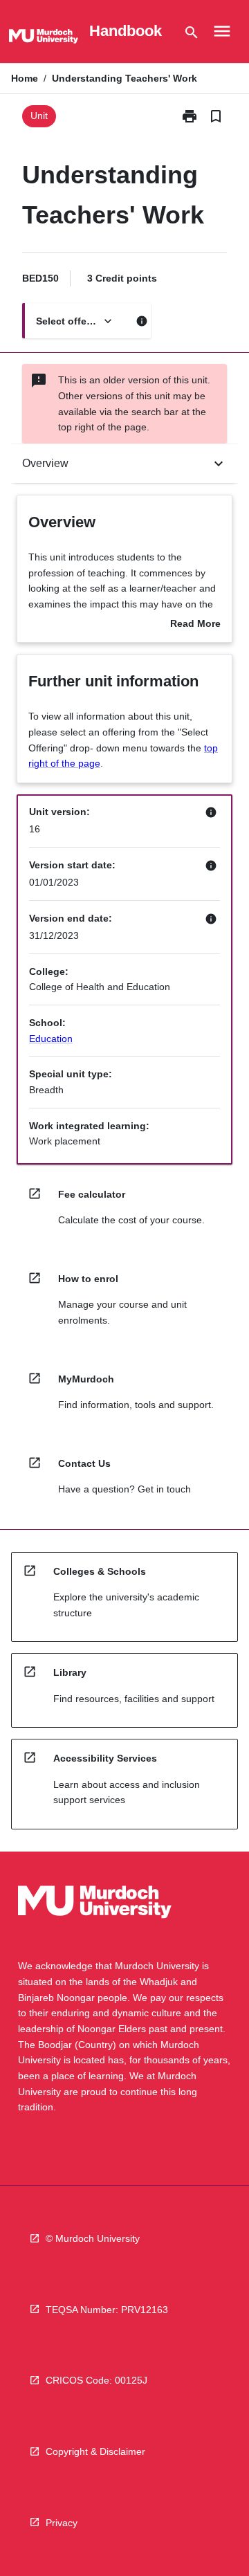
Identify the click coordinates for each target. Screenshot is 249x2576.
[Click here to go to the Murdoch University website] (44, 39)
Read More (195, 625)
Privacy (62, 2523)
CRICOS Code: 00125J (96, 2380)
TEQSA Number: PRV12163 (107, 2310)
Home (25, 78)
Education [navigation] (51, 1039)
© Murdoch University (93, 2238)
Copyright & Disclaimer (95, 2451)
